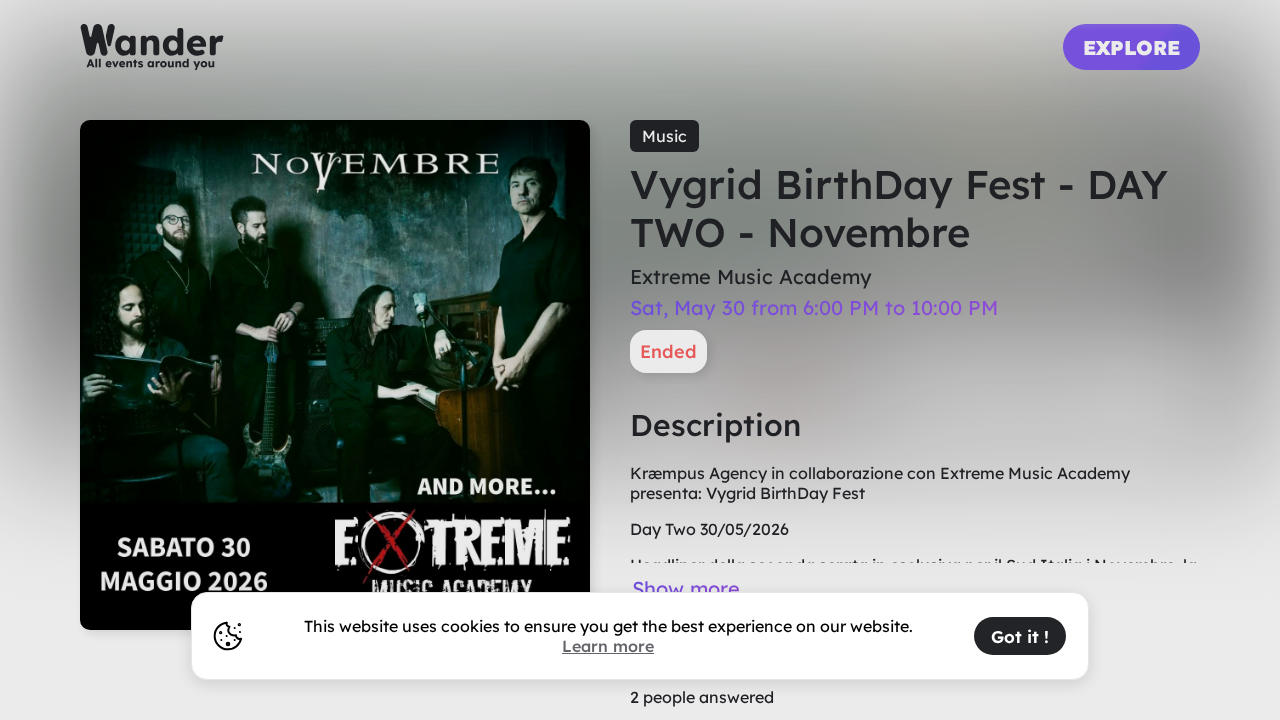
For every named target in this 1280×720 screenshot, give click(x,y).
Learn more (608, 646)
